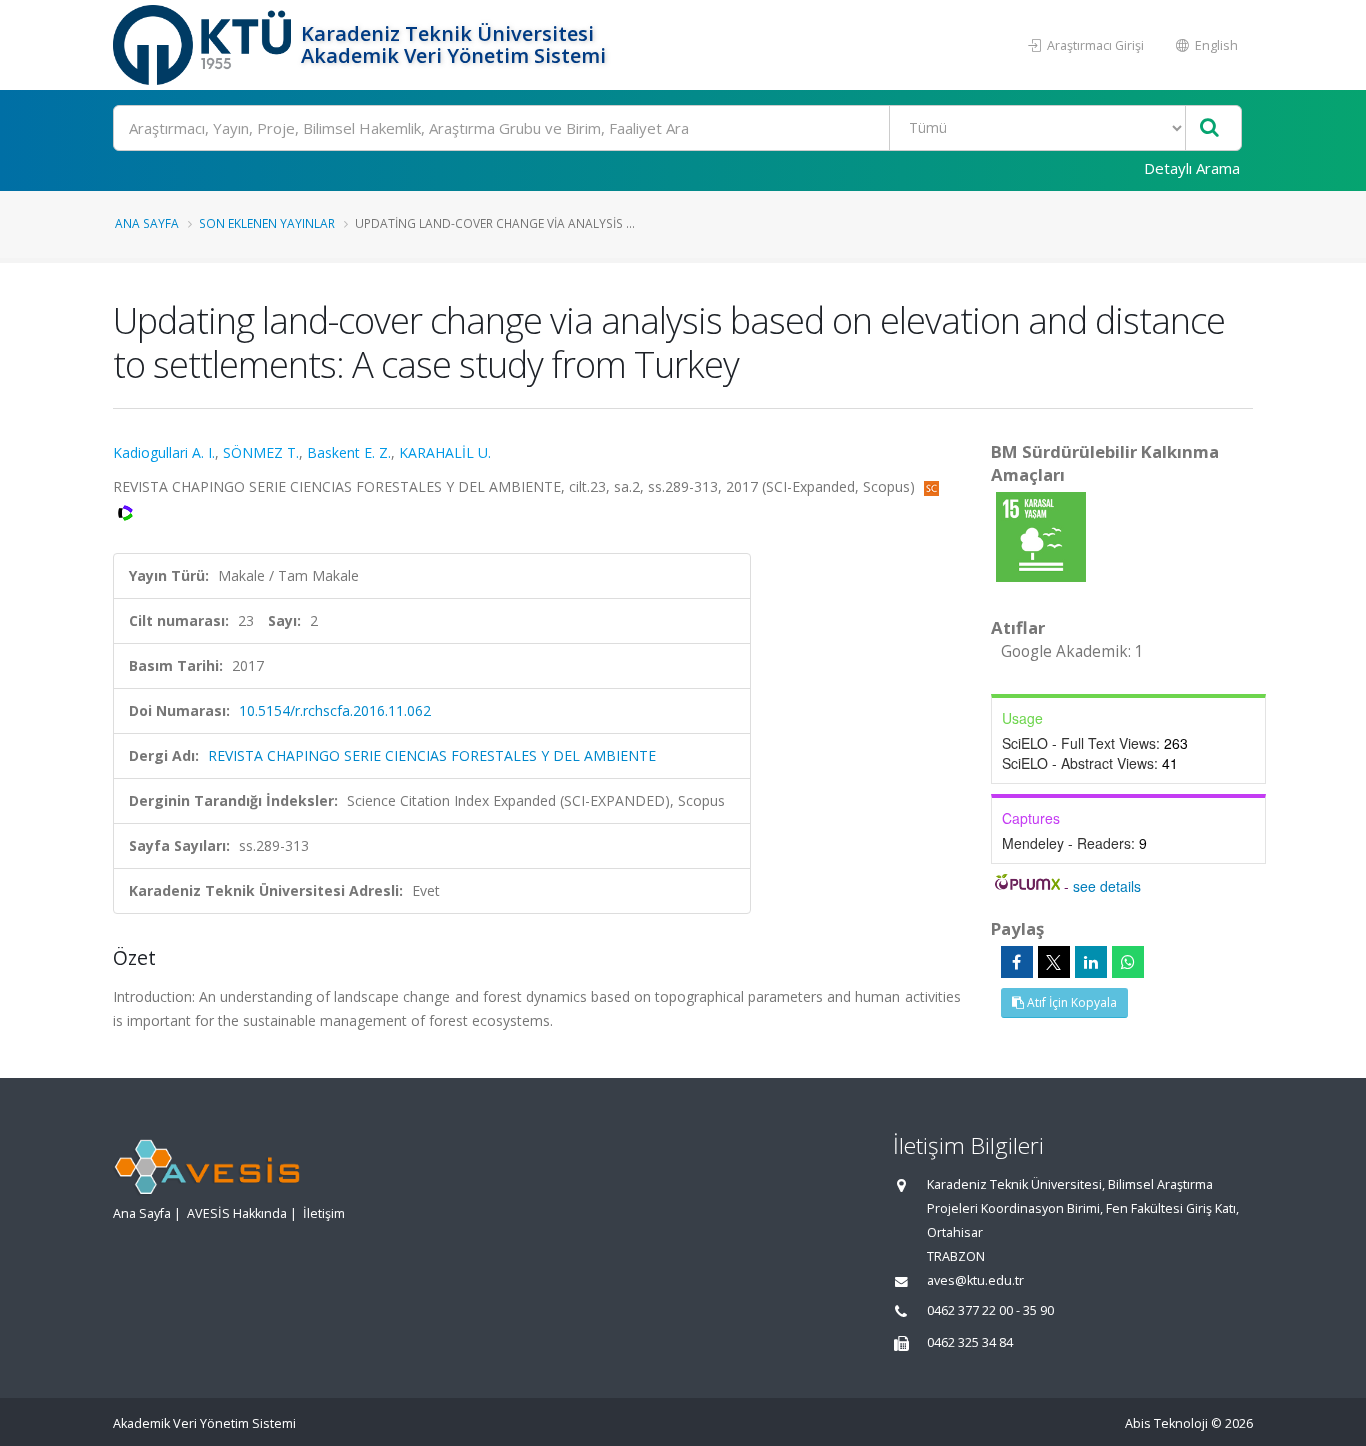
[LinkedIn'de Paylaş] (1091, 962)
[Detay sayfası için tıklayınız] (1041, 535)
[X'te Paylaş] (1054, 962)
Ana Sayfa (147, 223)
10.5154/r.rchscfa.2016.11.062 (335, 710)
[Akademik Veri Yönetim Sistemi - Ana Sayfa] (204, 45)
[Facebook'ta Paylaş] (1017, 962)
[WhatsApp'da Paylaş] (1128, 962)
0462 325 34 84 (970, 1342)
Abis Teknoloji (1166, 1423)
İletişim (324, 1213)
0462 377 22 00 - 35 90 (990, 1310)
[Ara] (1209, 128)
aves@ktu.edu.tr (975, 1280)
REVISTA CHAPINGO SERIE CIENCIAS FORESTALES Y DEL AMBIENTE (432, 755)
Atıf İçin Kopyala (1070, 1002)
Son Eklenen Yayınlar (267, 223)
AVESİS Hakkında (237, 1213)
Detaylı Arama (1192, 168)
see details (1107, 886)
